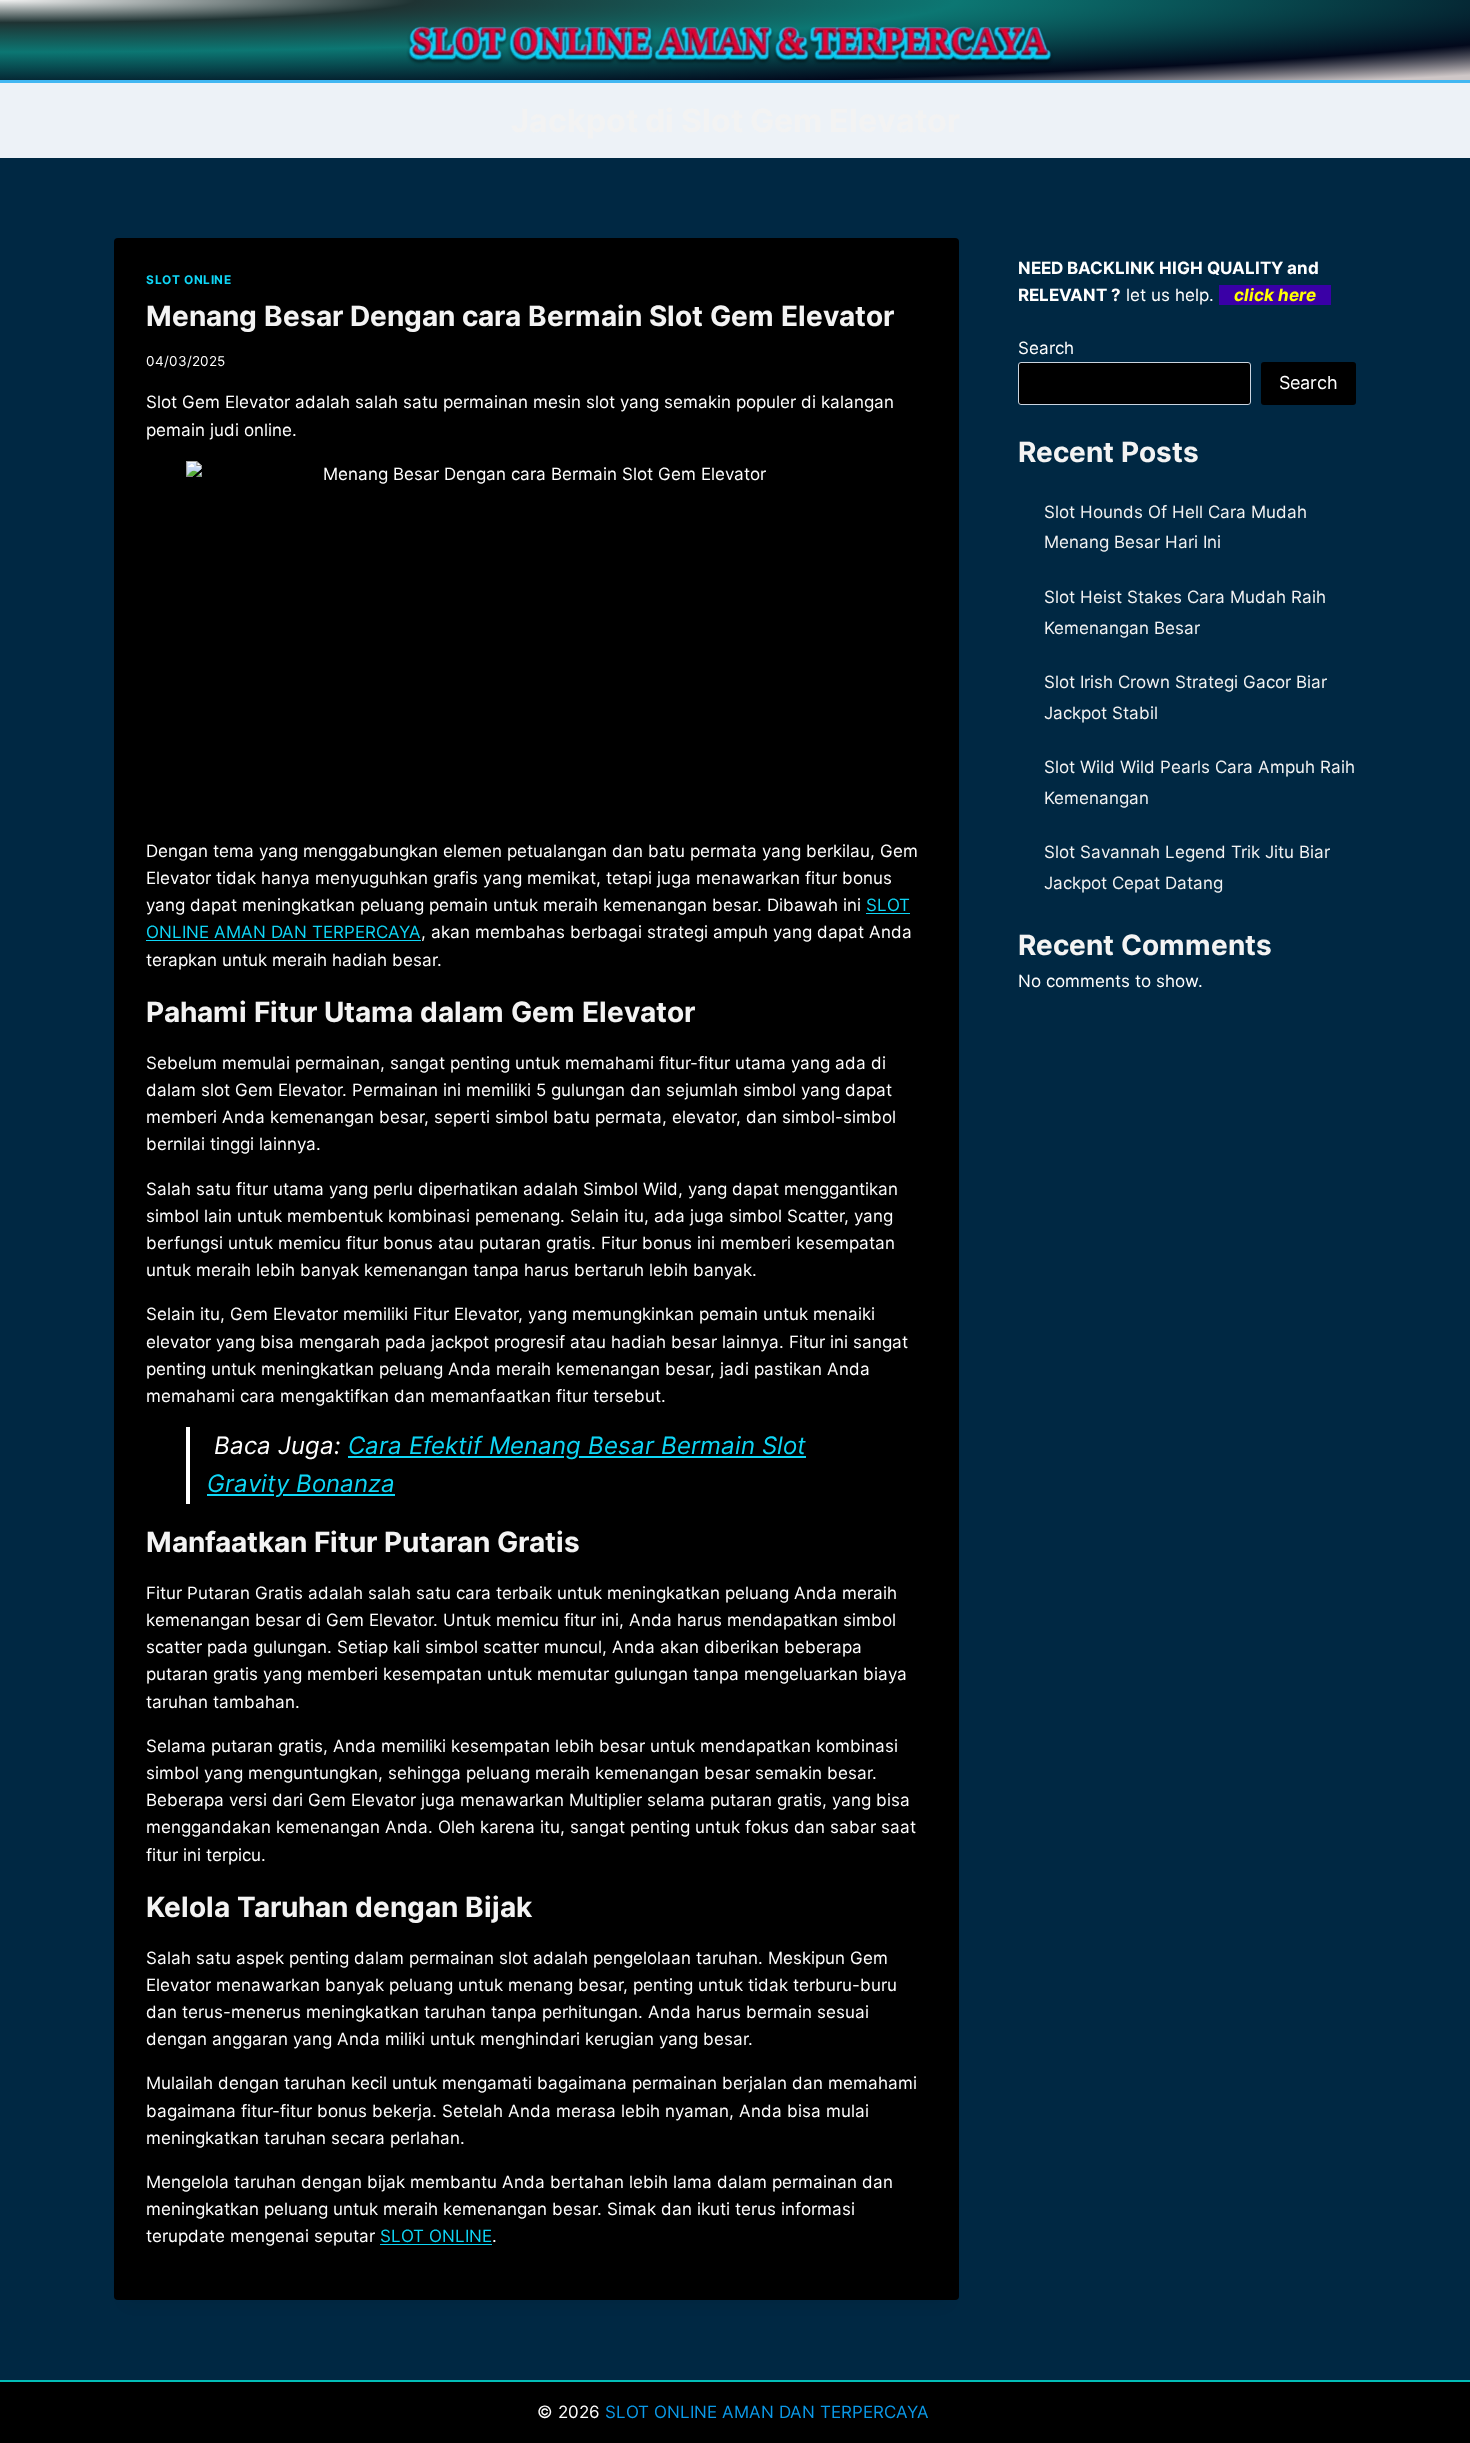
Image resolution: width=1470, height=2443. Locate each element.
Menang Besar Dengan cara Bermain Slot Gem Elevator (520, 316)
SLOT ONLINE (189, 279)
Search (1046, 348)
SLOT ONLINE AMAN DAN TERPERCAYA (769, 2412)
